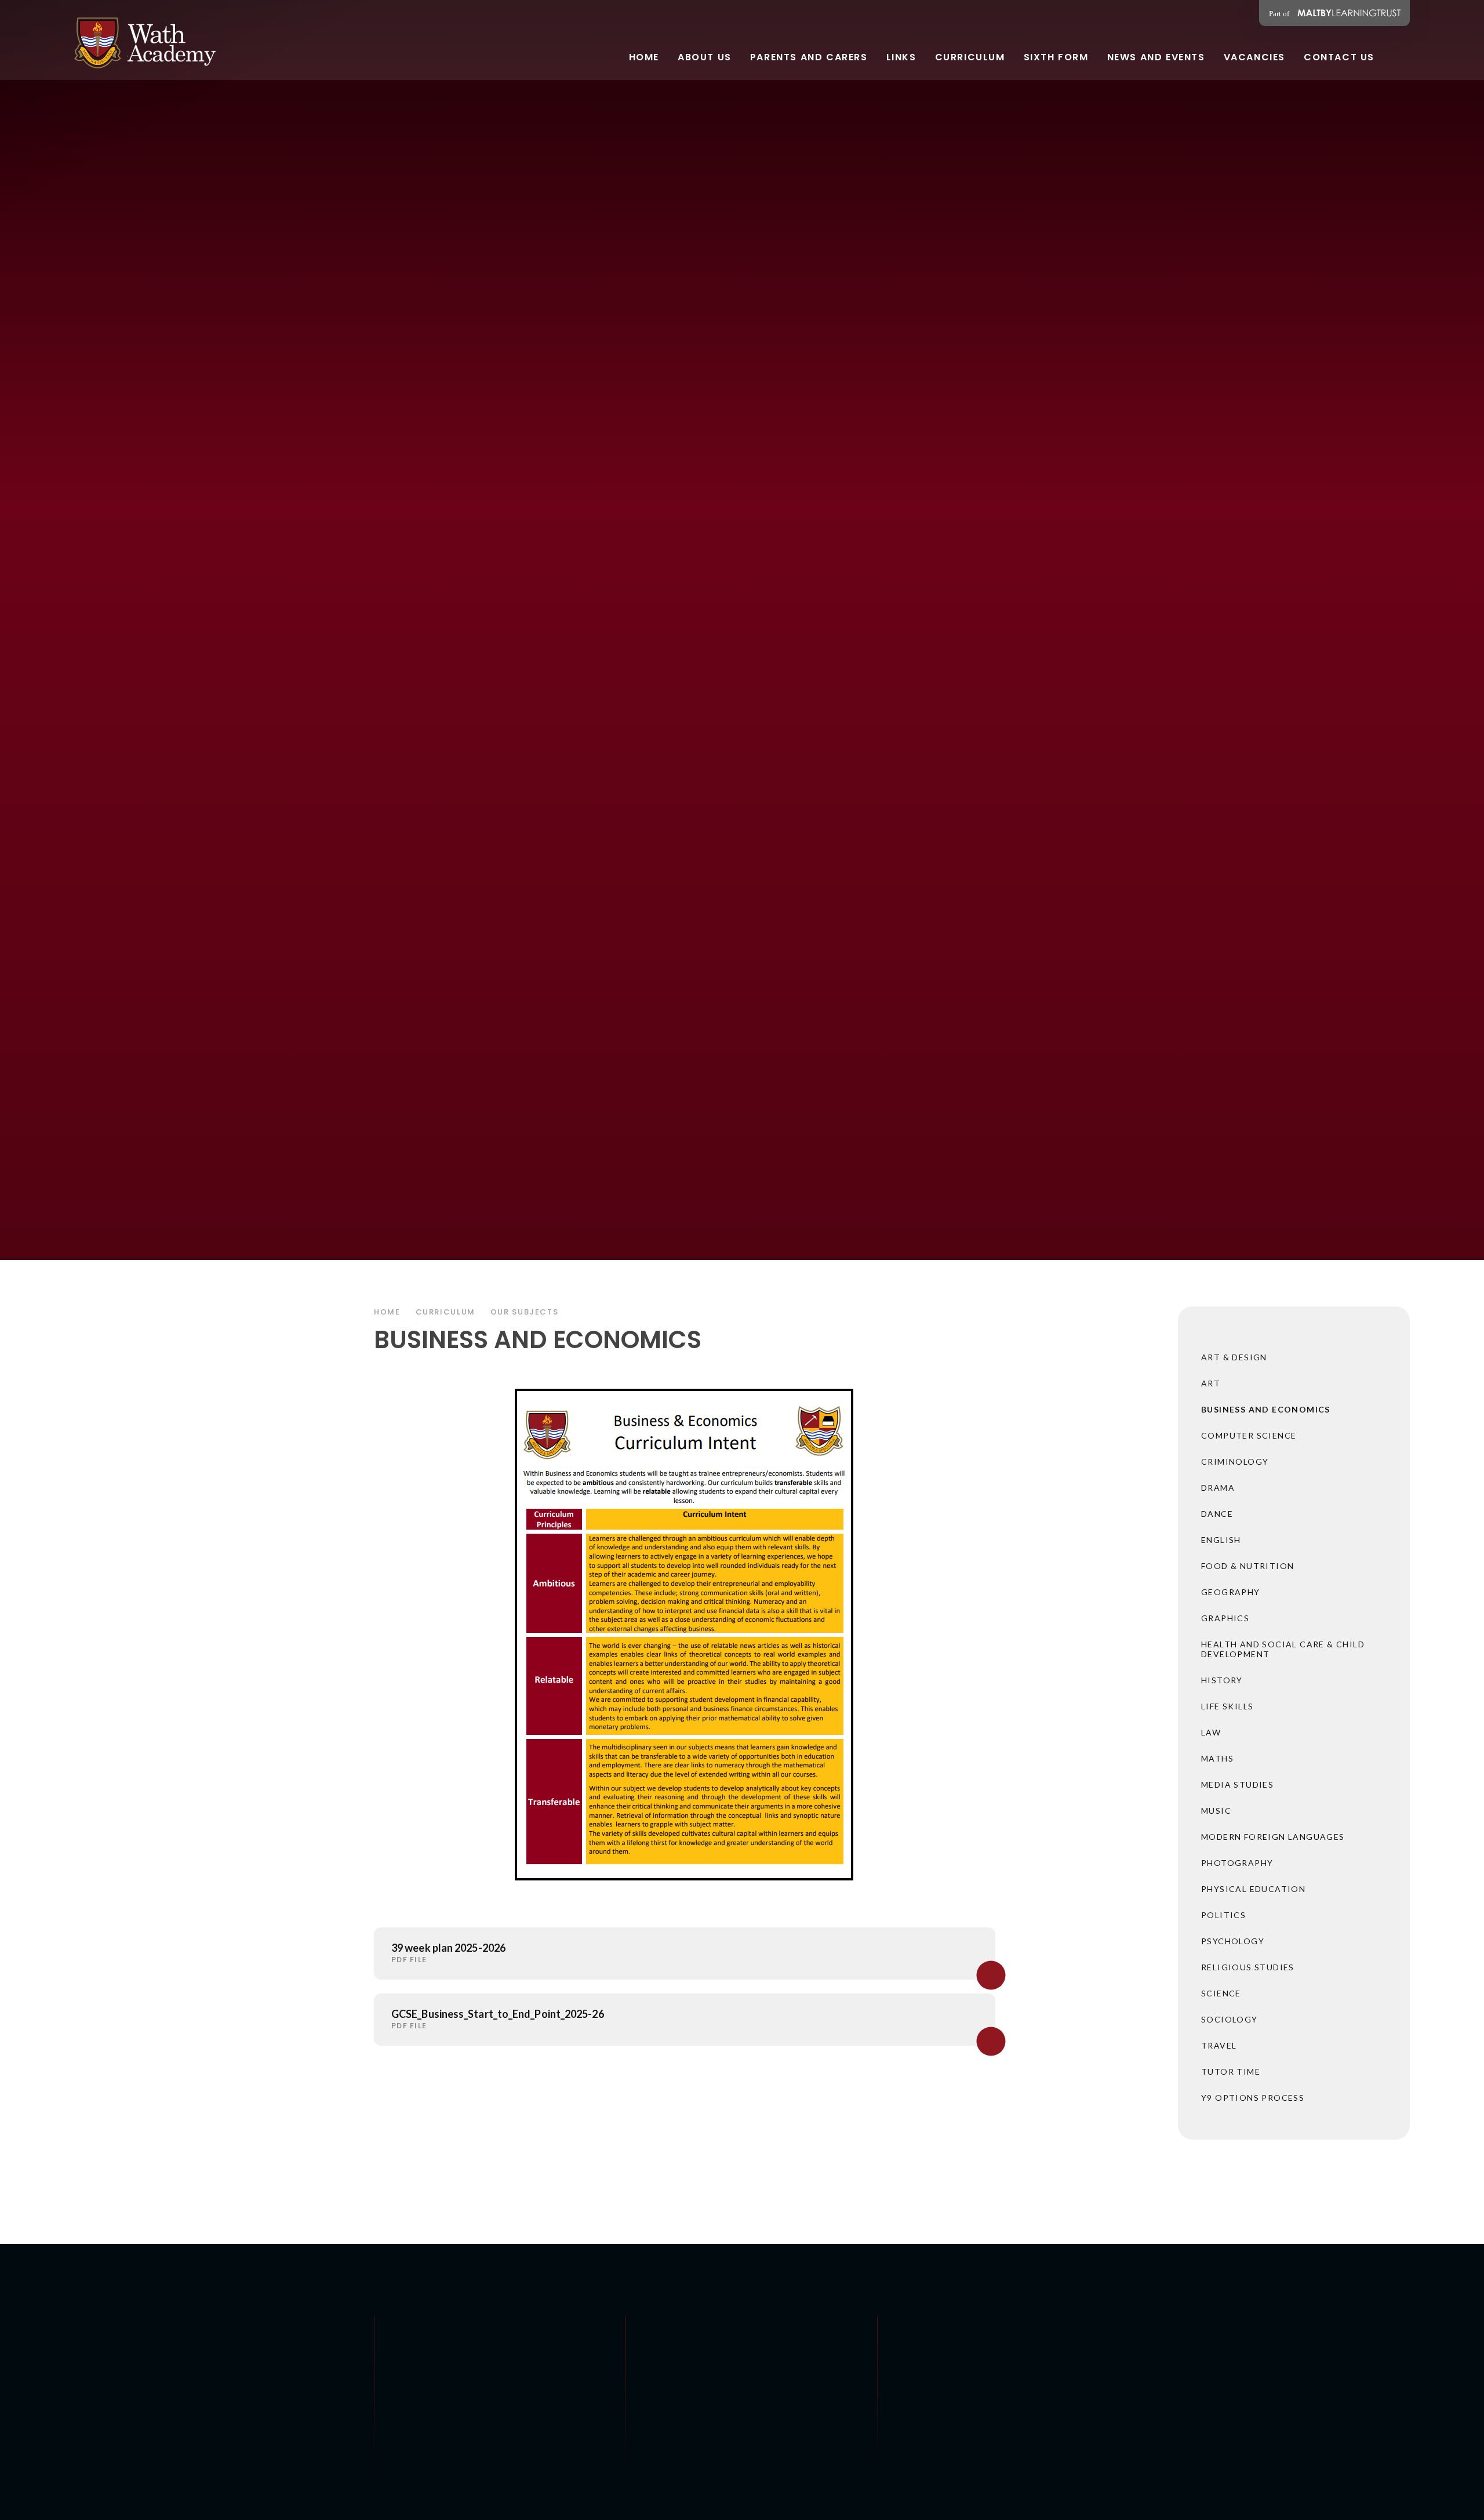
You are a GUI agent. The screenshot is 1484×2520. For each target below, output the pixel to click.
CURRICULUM (445, 1312)
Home (387, 1312)
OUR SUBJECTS (525, 1312)
